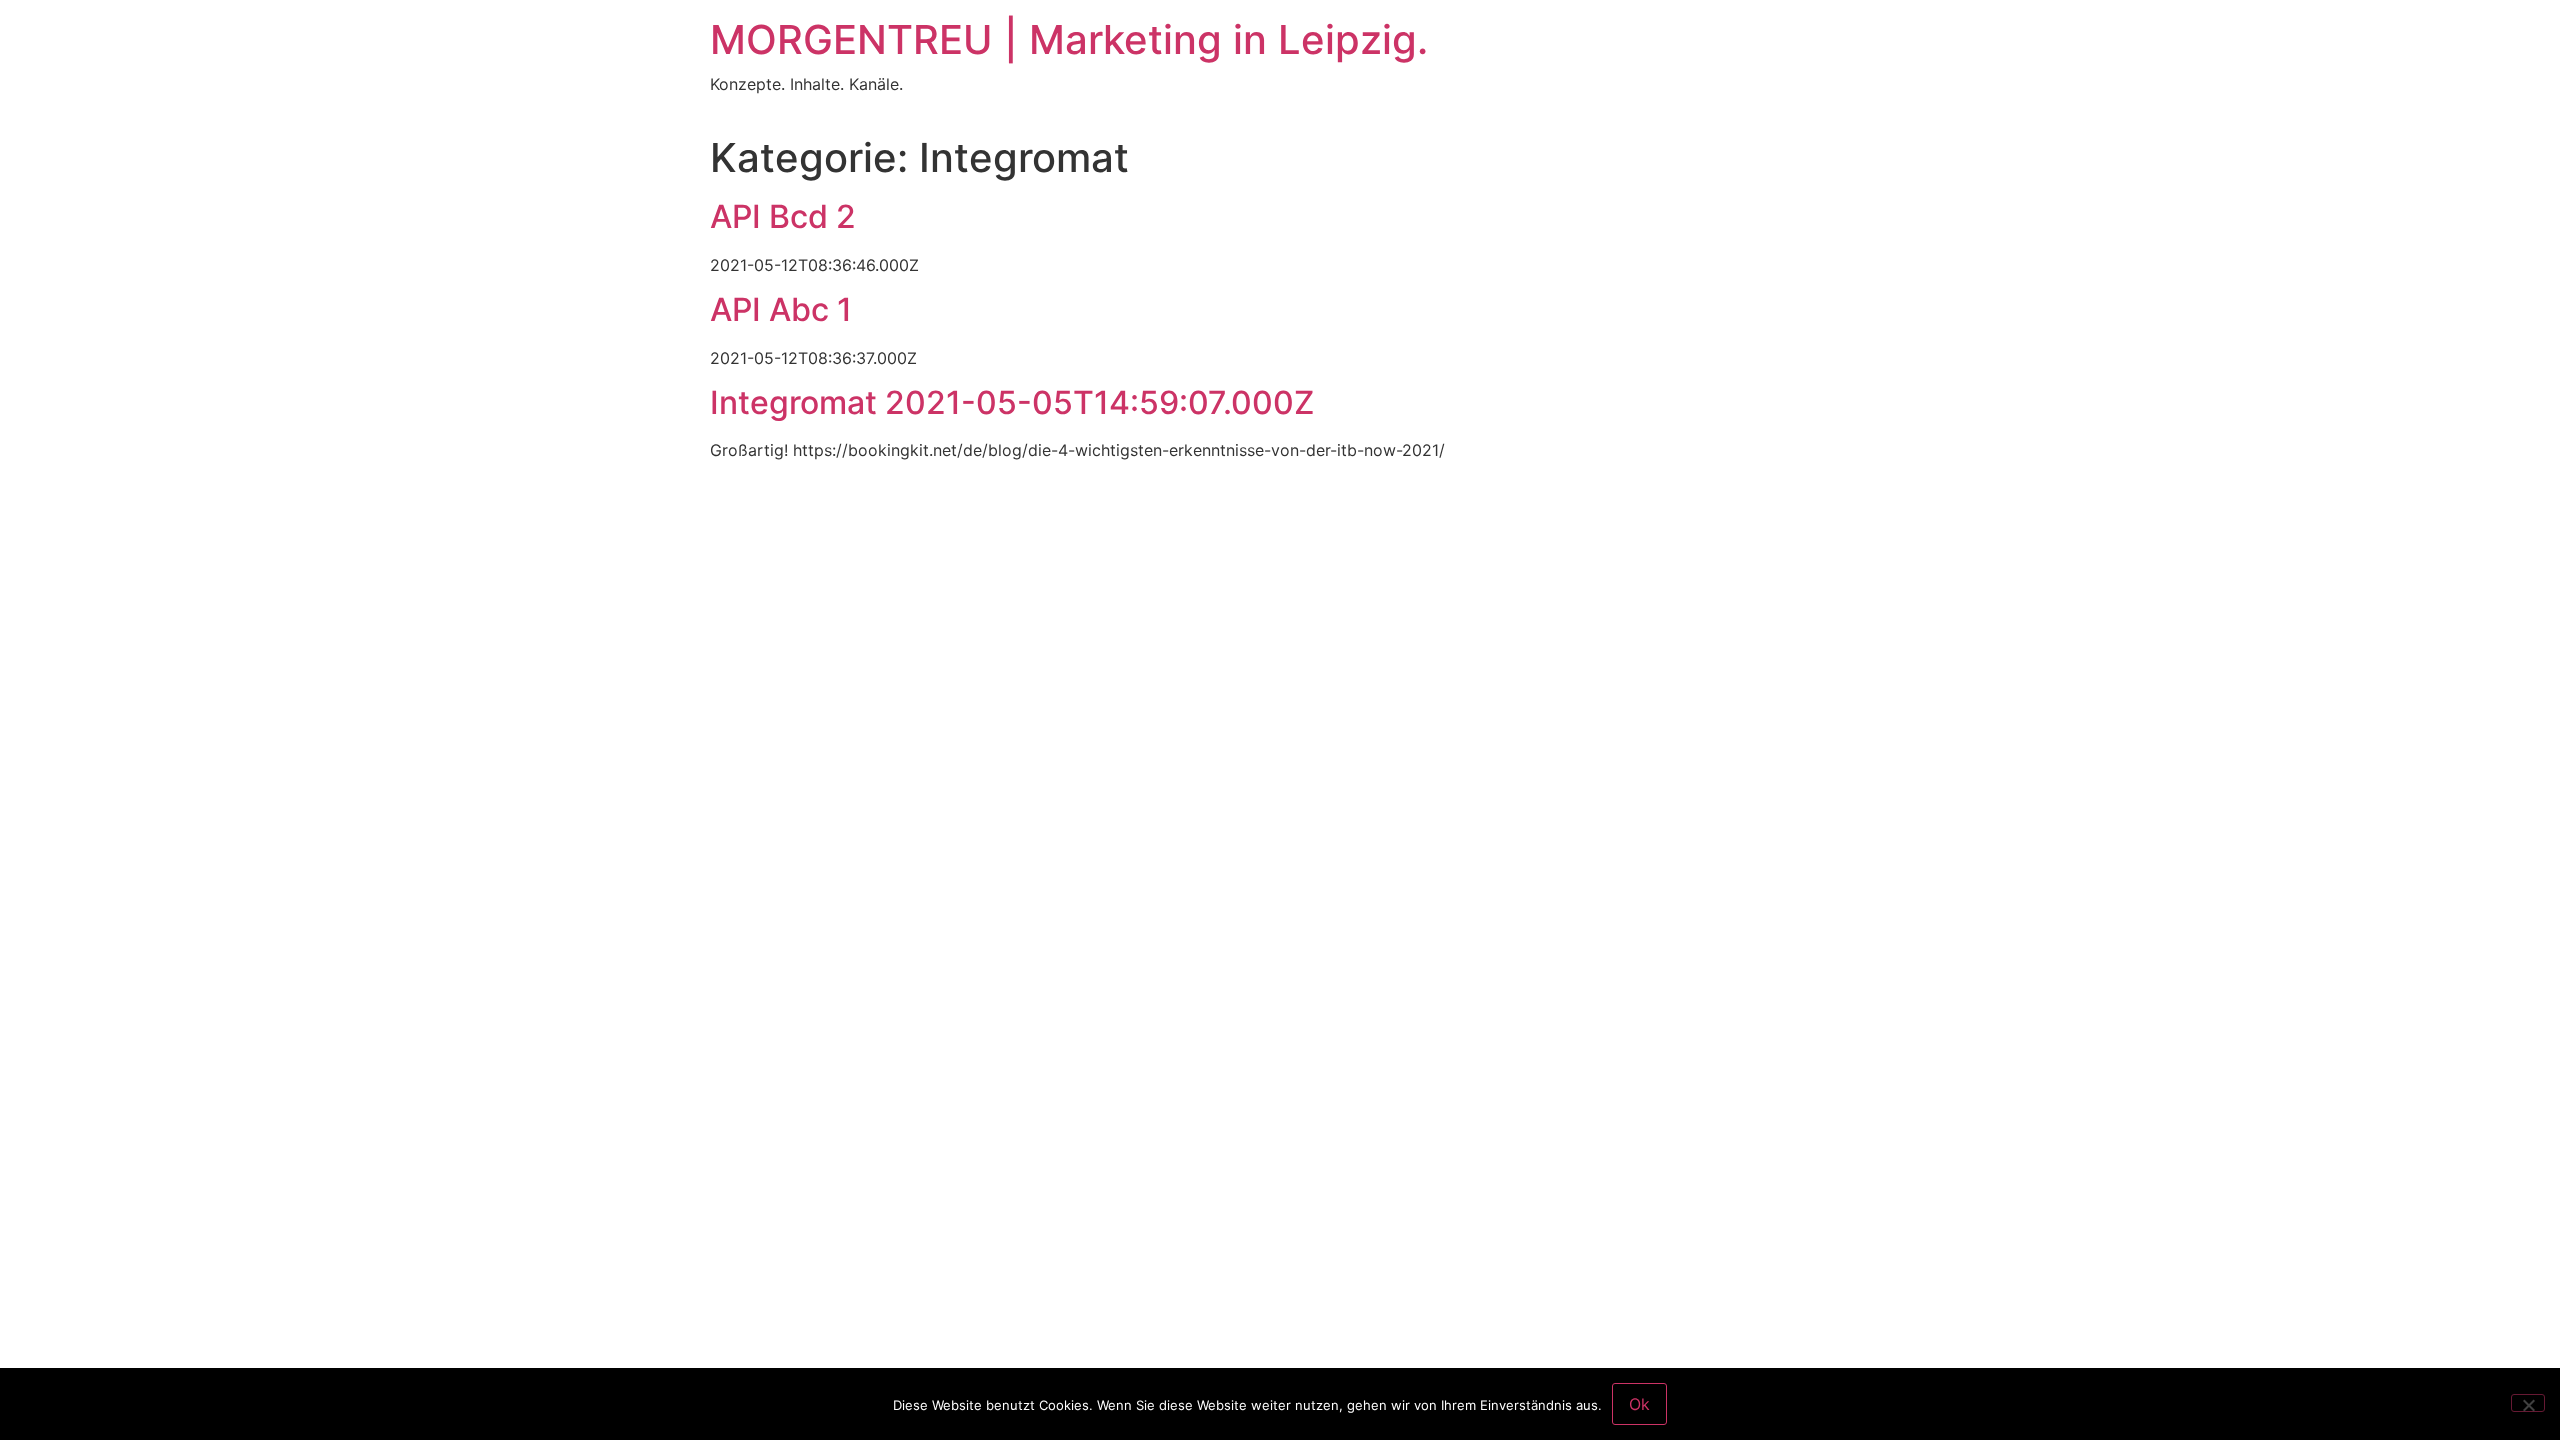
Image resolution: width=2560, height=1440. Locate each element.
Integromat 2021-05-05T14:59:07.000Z (1012, 402)
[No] (2528, 1403)
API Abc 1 (781, 309)
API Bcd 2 (783, 216)
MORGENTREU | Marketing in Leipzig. (1069, 39)
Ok (1639, 1404)
